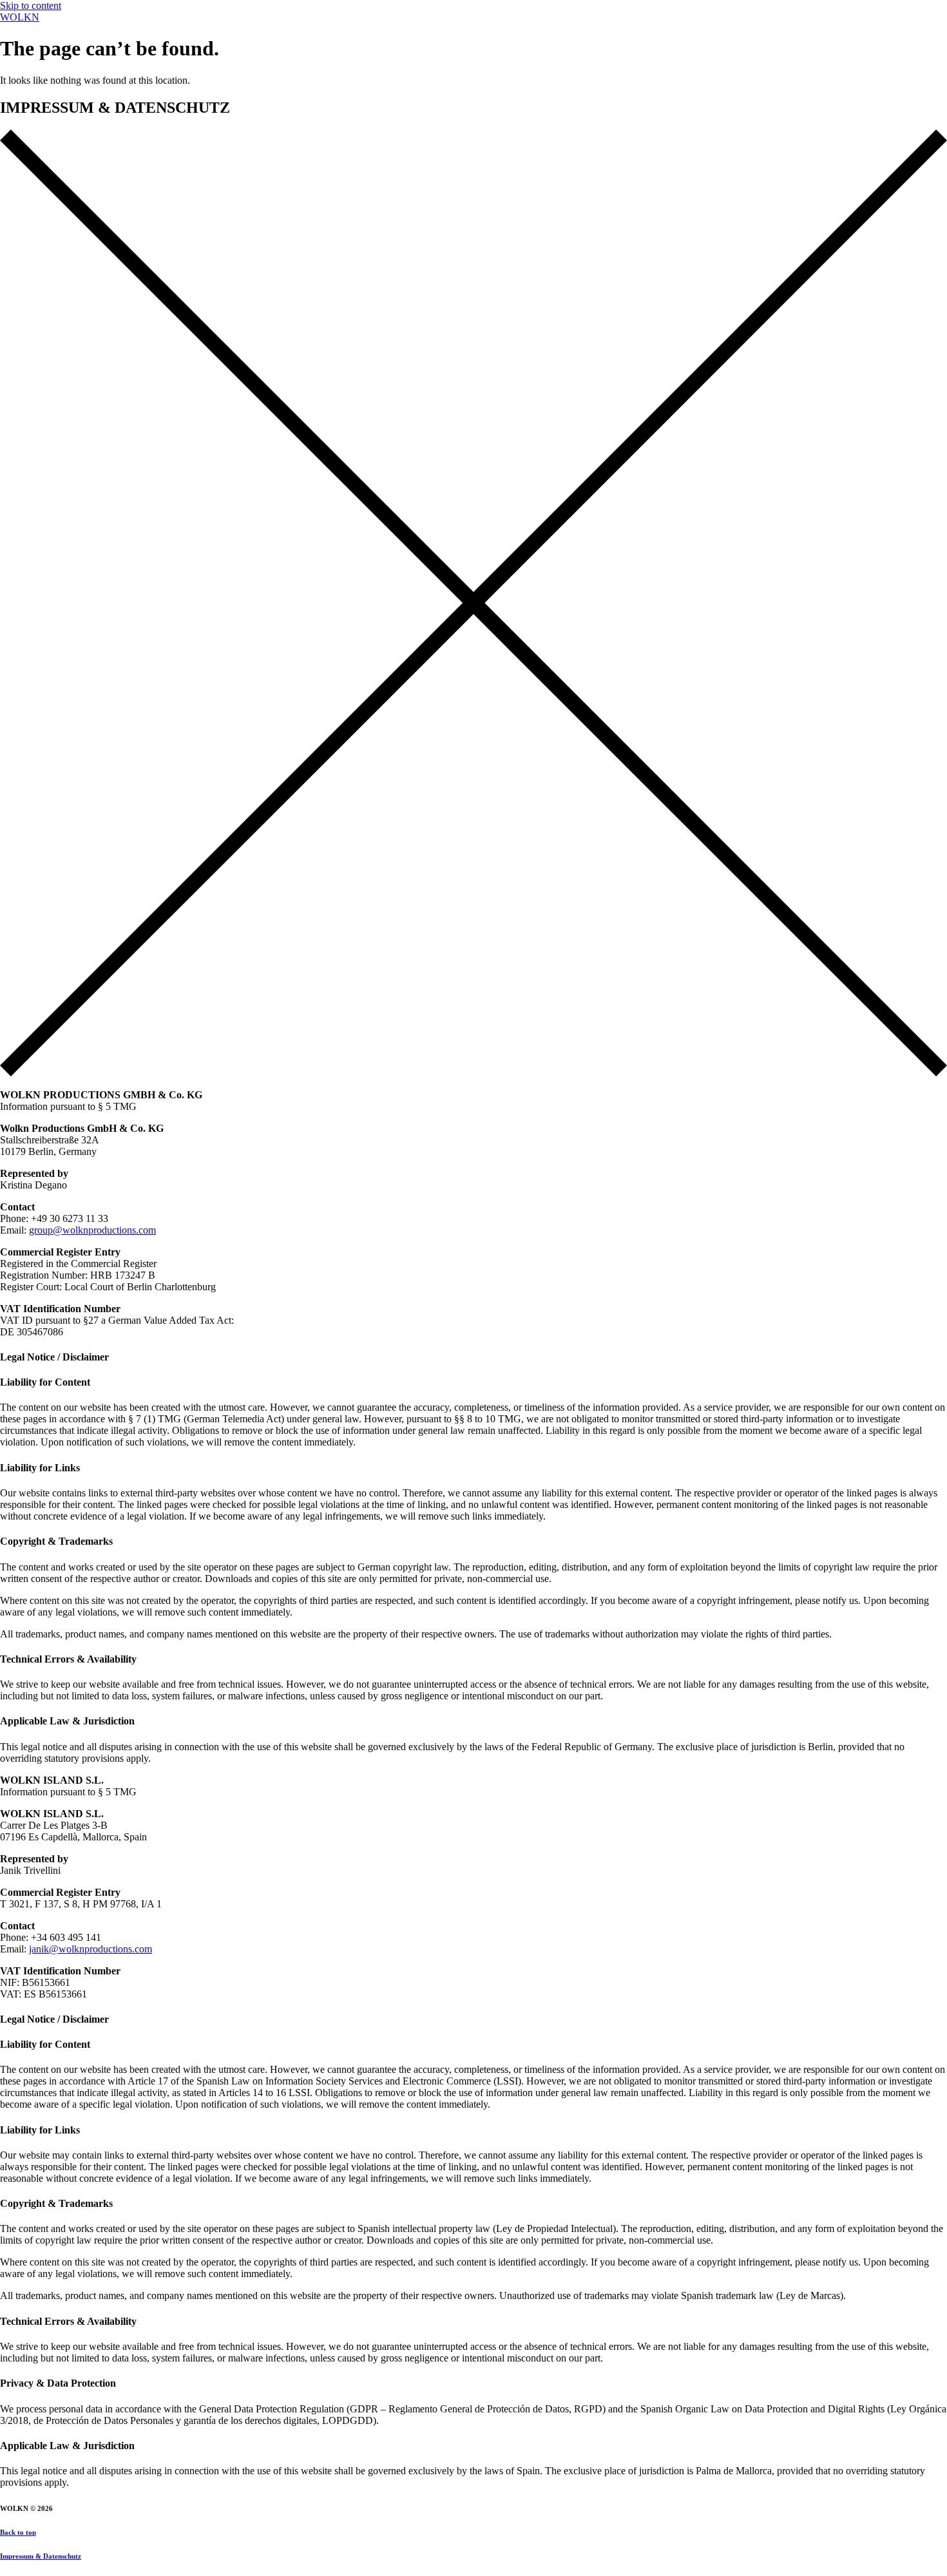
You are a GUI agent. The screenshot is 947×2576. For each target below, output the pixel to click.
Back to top (18, 2532)
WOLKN (20, 17)
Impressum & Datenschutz (41, 2556)
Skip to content (31, 5)
